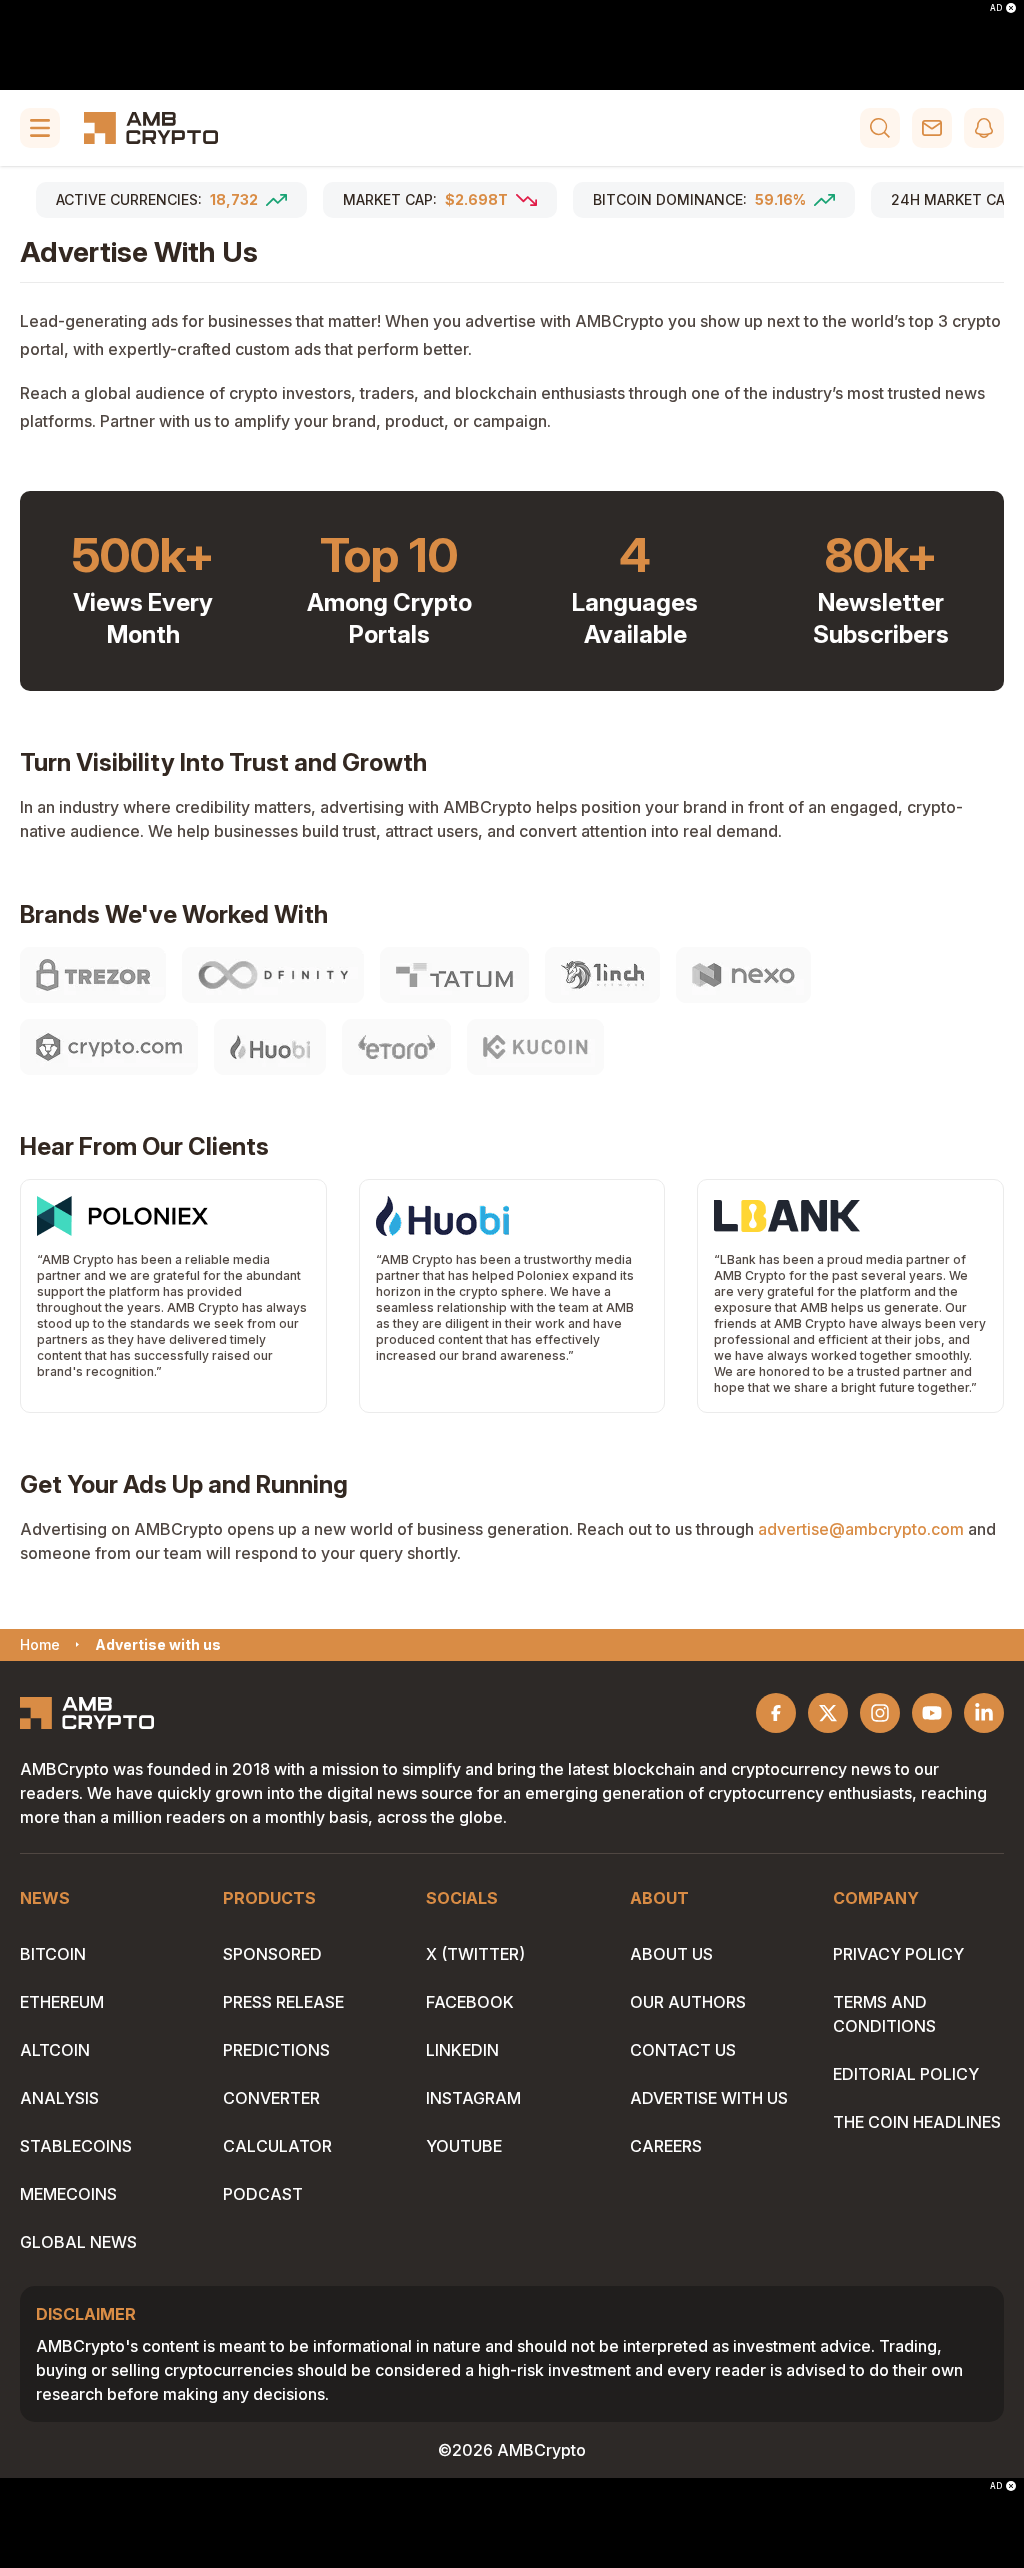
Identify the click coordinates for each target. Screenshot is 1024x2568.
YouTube (464, 2146)
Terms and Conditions (884, 2014)
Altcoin (55, 2050)
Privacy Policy (898, 1954)
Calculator (277, 2146)
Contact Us (683, 2050)
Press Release (283, 2002)
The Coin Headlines (917, 2122)
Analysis (59, 2098)
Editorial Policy (906, 2074)
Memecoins (68, 2194)
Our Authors (688, 2002)
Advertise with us (709, 2098)
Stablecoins (76, 2146)
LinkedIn (462, 2050)
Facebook (470, 2002)
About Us (671, 1954)
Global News (78, 2242)
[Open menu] (40, 128)
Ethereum (62, 2002)
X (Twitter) (475, 1954)
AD (996, 8)
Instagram (473, 2098)
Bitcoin (53, 1954)
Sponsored (272, 1954)
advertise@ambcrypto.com (861, 1529)
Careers (666, 2146)
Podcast (263, 2194)
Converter (271, 2098)
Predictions (276, 2050)
